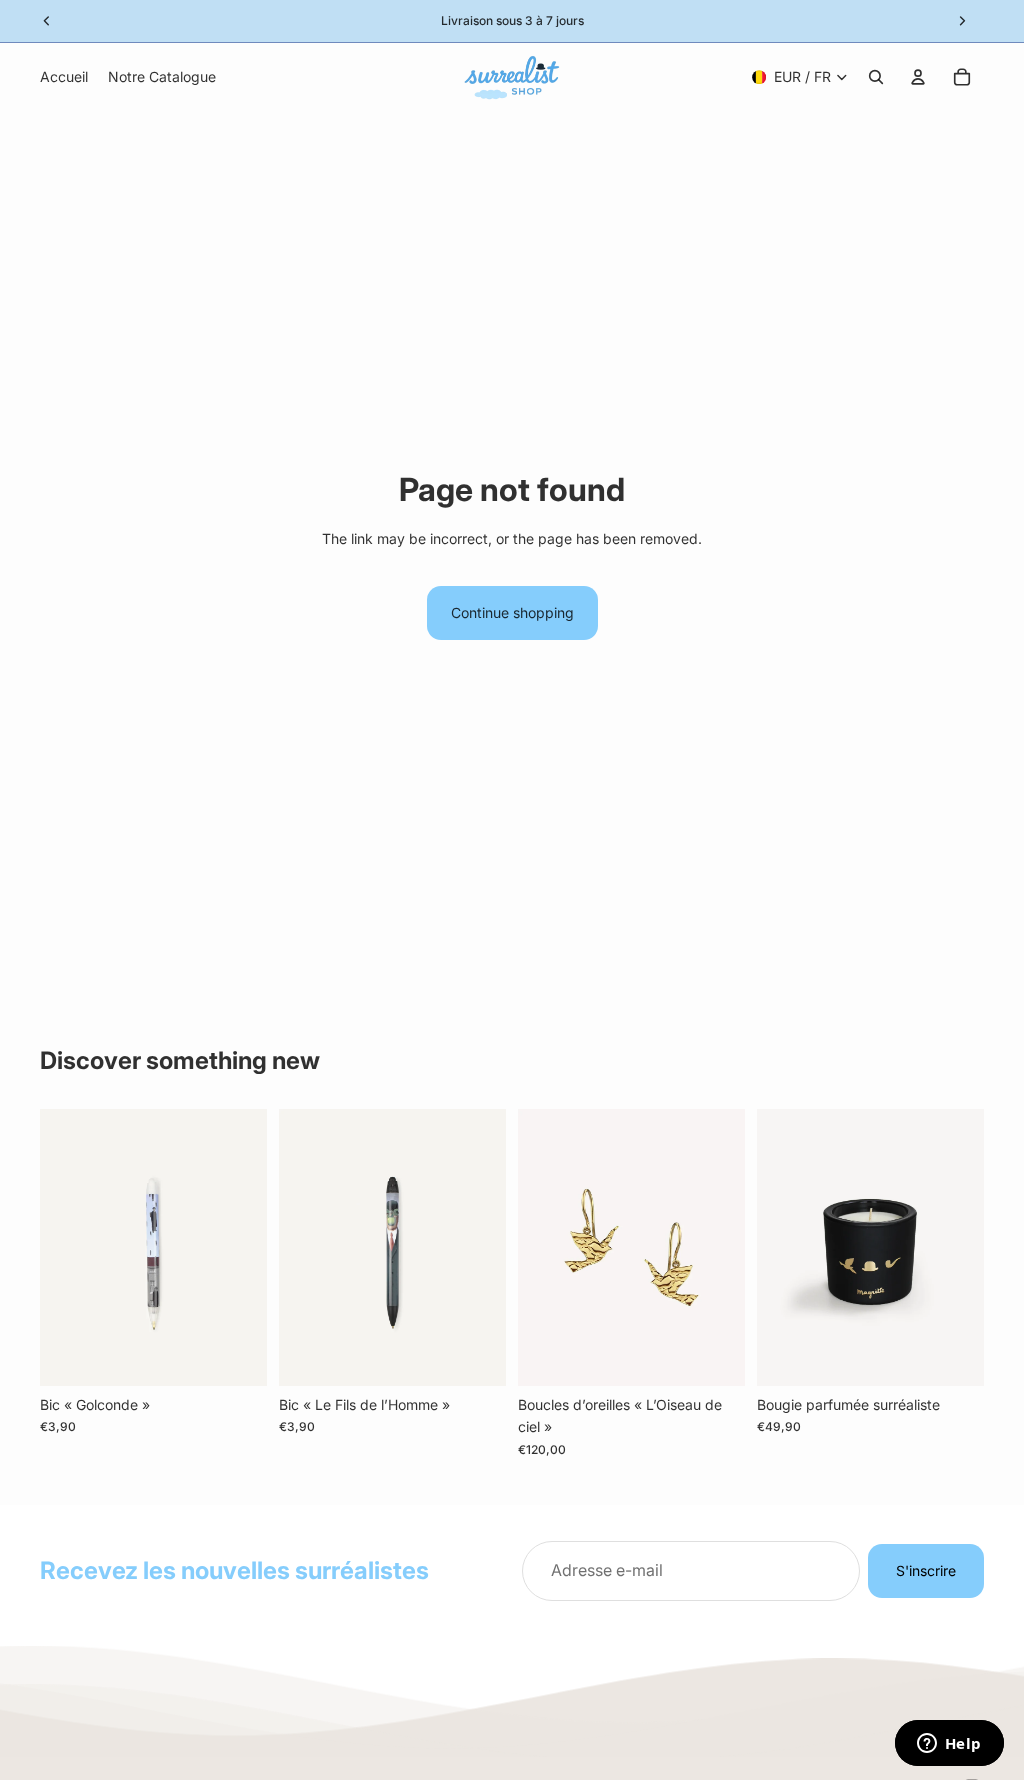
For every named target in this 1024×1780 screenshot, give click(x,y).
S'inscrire (926, 1570)
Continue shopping (512, 612)
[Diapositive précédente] (540, 1248)
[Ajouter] (236, 1355)
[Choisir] (714, 1355)
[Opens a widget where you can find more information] (949, 1745)
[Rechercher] (876, 77)
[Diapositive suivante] (723, 1248)
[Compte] (918, 77)
